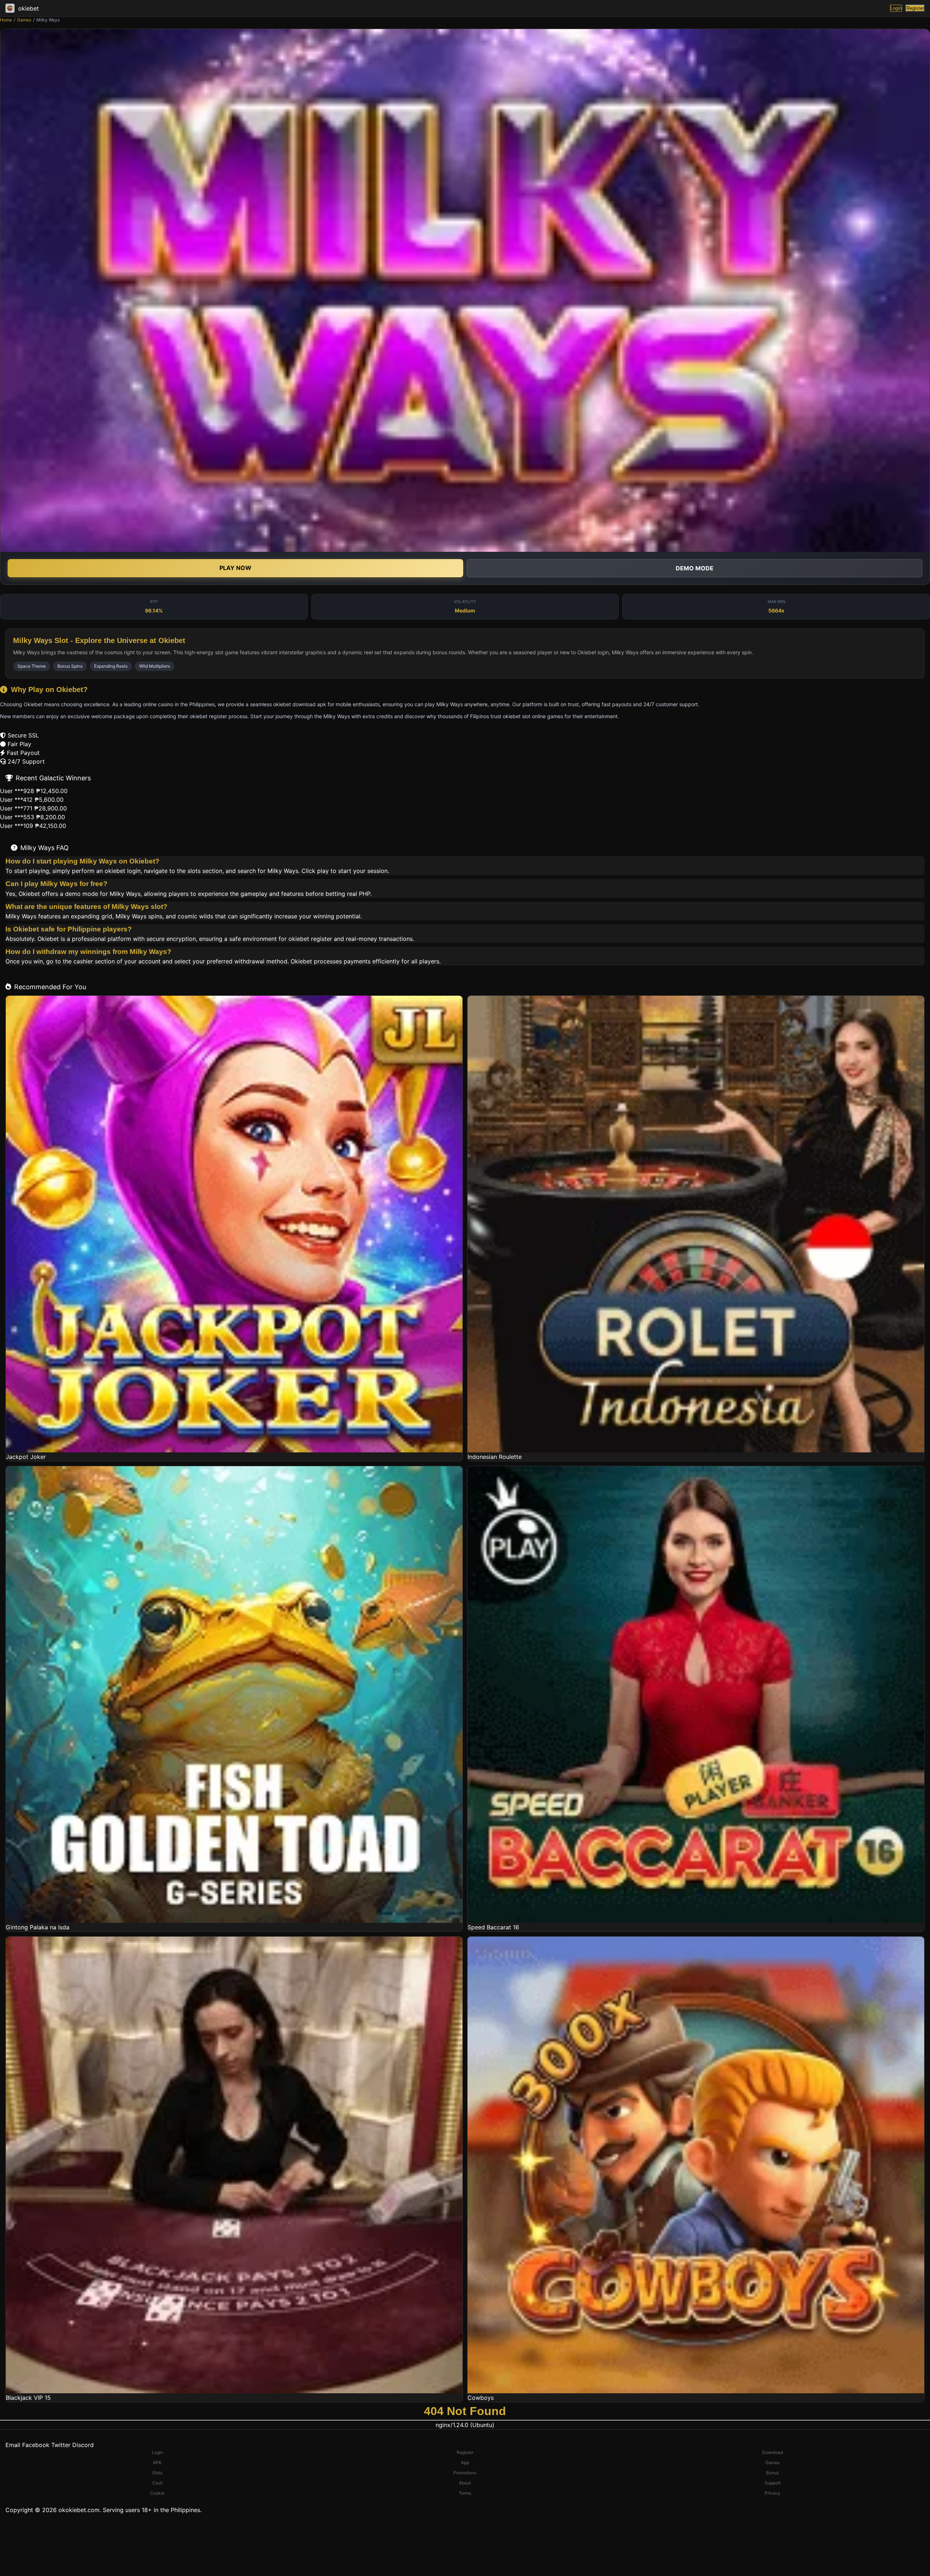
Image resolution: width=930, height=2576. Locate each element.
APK (157, 2462)
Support (773, 2483)
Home (6, 20)
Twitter (61, 2445)
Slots (157, 2473)
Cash (157, 2483)
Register (915, 8)
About (465, 2483)
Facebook (36, 2445)
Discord (83, 2445)
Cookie (157, 2493)
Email (13, 2445)
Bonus (773, 2473)
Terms (465, 2493)
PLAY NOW (235, 568)
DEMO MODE (695, 568)
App (465, 2462)
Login (896, 8)
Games (24, 20)
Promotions (465, 2473)
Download (773, 2452)
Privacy (773, 2493)
